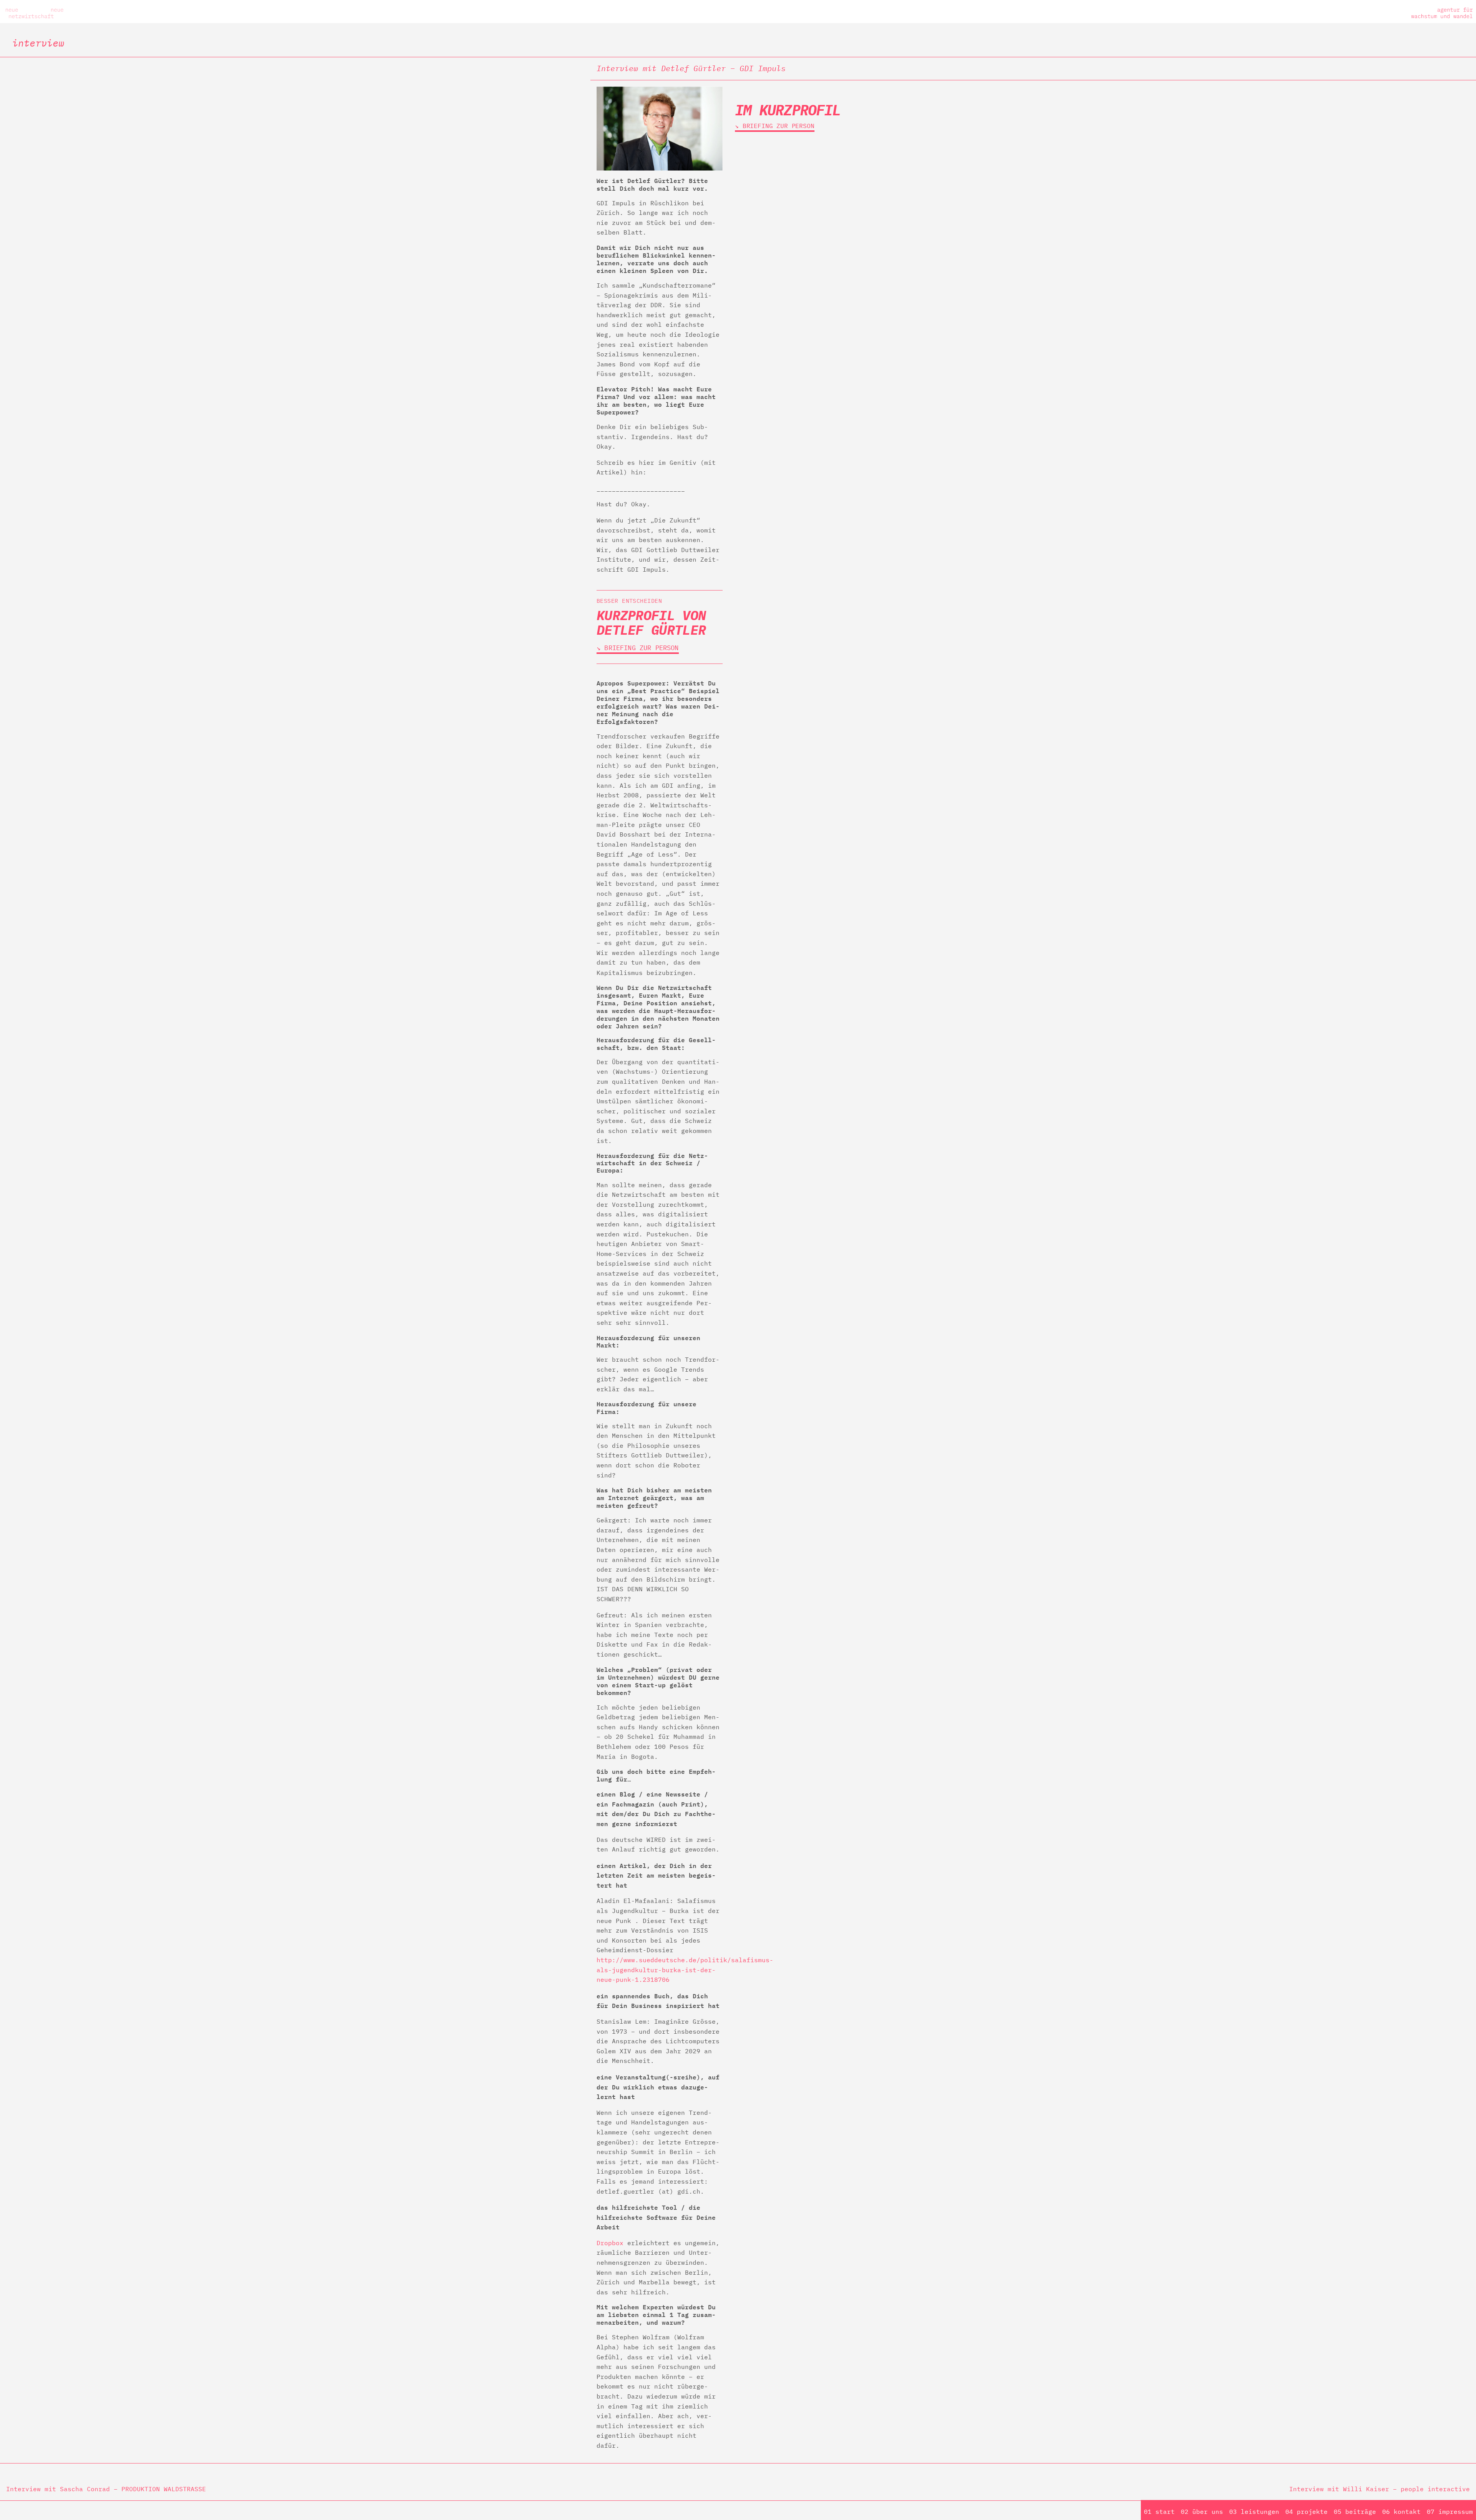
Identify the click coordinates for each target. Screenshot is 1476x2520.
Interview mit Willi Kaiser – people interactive (1380, 2489)
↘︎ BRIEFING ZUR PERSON (638, 648)
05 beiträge (1355, 2512)
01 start (1159, 2512)
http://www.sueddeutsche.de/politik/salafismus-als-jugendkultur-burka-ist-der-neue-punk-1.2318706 (685, 1970)
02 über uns (1202, 2512)
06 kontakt (1401, 2512)
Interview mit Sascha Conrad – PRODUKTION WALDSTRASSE (106, 2489)
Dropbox (610, 2243)
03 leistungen (1254, 2512)
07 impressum (1450, 2512)
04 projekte (1306, 2512)
